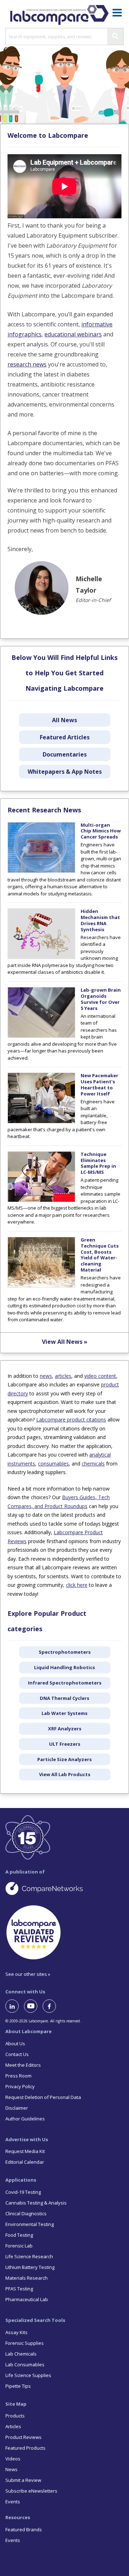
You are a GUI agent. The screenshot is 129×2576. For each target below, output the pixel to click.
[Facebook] (52, 2006)
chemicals (93, 1464)
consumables (53, 1464)
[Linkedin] (15, 2006)
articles (63, 1376)
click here (77, 1585)
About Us (15, 2043)
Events (13, 2502)
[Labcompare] (59, 14)
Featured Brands (24, 2529)
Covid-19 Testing (23, 2192)
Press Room (18, 2076)
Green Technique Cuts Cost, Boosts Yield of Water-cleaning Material (100, 1255)
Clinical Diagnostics (26, 2213)
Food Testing (19, 2235)
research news (27, 364)
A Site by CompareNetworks (64, 1888)
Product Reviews (23, 2437)
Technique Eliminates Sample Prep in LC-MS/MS (98, 1163)
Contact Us (17, 2054)
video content (100, 1376)
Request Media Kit (25, 2151)
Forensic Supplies (25, 2343)
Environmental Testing (30, 2224)
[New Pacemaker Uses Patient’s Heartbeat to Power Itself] (41, 1122)
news (46, 1376)
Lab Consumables (25, 2364)
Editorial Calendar (25, 2162)
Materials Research (27, 2278)
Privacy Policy (20, 2086)
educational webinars (73, 334)
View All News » (65, 1342)
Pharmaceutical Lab (27, 2299)
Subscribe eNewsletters (31, 2491)
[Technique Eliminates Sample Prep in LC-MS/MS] (41, 1200)
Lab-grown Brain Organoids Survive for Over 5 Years (101, 999)
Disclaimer (17, 2108)
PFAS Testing (19, 2289)
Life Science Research (29, 2256)
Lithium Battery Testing (30, 2267)
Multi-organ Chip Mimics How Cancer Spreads (101, 831)
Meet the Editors (23, 2065)
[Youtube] (33, 2006)
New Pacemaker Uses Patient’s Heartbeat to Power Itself (99, 1085)
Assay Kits (16, 2332)
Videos (13, 2459)
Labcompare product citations (71, 1420)
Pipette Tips (18, 2386)
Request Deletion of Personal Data (43, 2097)
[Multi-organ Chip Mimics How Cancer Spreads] (41, 871)
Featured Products (25, 2448)
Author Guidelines (25, 2119)
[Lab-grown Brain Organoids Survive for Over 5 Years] (41, 1036)
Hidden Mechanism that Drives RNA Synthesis (100, 920)
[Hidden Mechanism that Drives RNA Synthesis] (41, 957)
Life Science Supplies (28, 2375)
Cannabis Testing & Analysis (36, 2203)
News (11, 2469)
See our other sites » (28, 1974)
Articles (13, 2426)
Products (15, 2416)
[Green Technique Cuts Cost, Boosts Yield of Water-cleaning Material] (41, 1286)
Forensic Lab (19, 2246)
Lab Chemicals (21, 2354)
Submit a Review (23, 2480)
